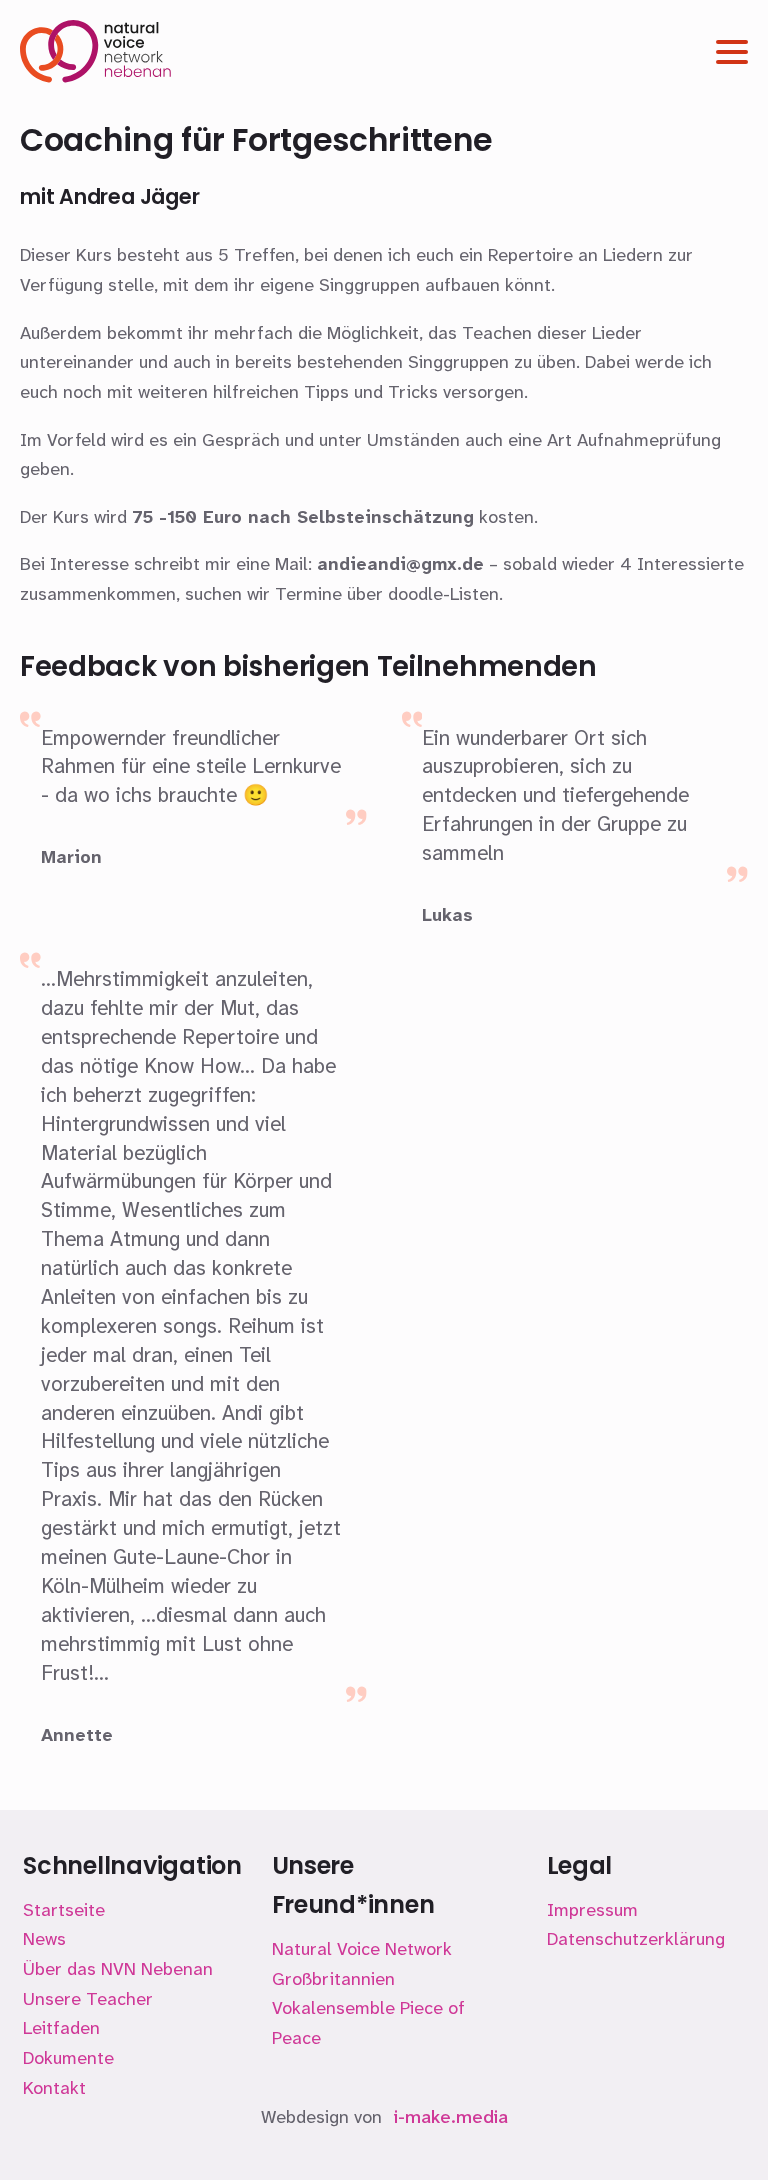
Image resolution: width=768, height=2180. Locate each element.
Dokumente (68, 2058)
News (44, 1939)
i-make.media (451, 2117)
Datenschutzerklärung (636, 1939)
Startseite (64, 1910)
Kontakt (54, 2088)
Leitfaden (61, 2028)
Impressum (592, 1910)
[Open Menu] (732, 52)
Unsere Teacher (88, 1999)
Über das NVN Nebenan (118, 1969)
